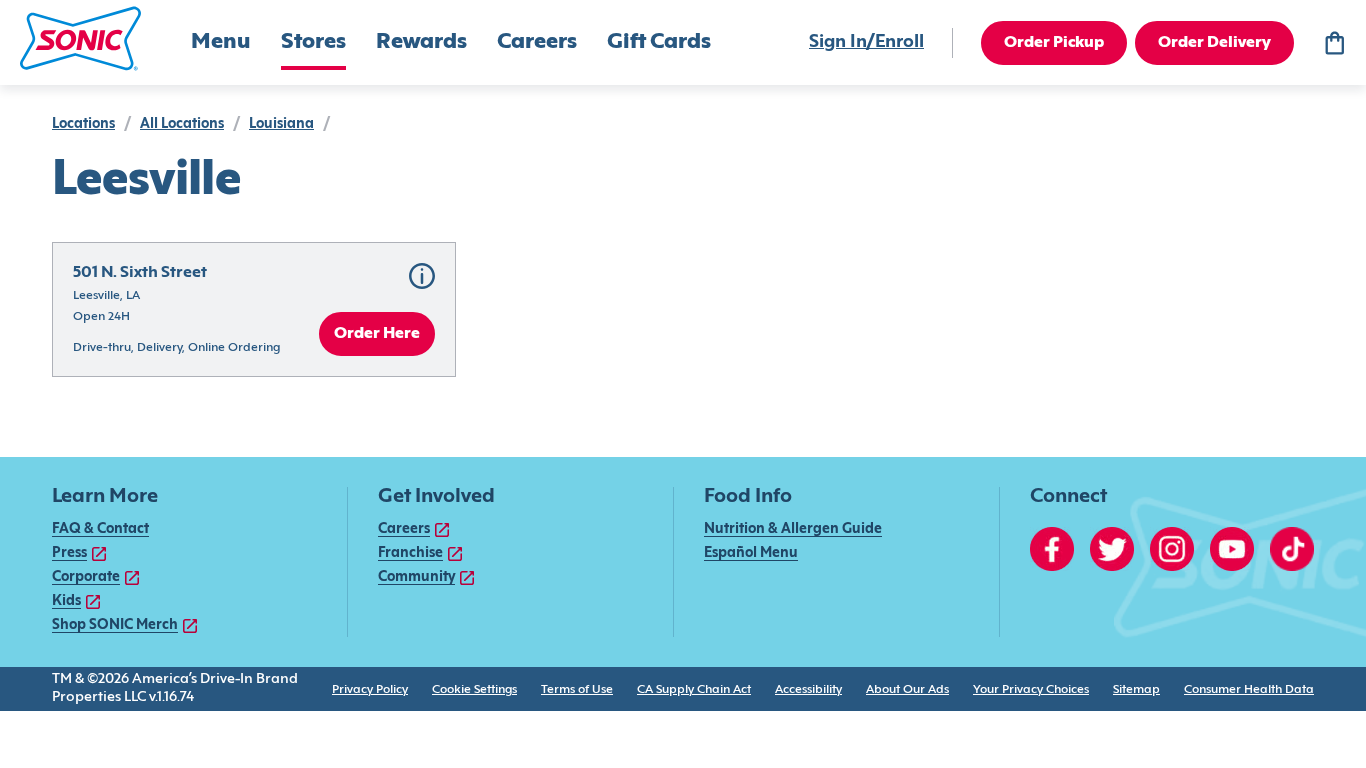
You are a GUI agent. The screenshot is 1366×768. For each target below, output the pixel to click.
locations (83, 124)
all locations (182, 124)
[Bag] (1334, 43)
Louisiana (281, 124)
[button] (80, 38)
